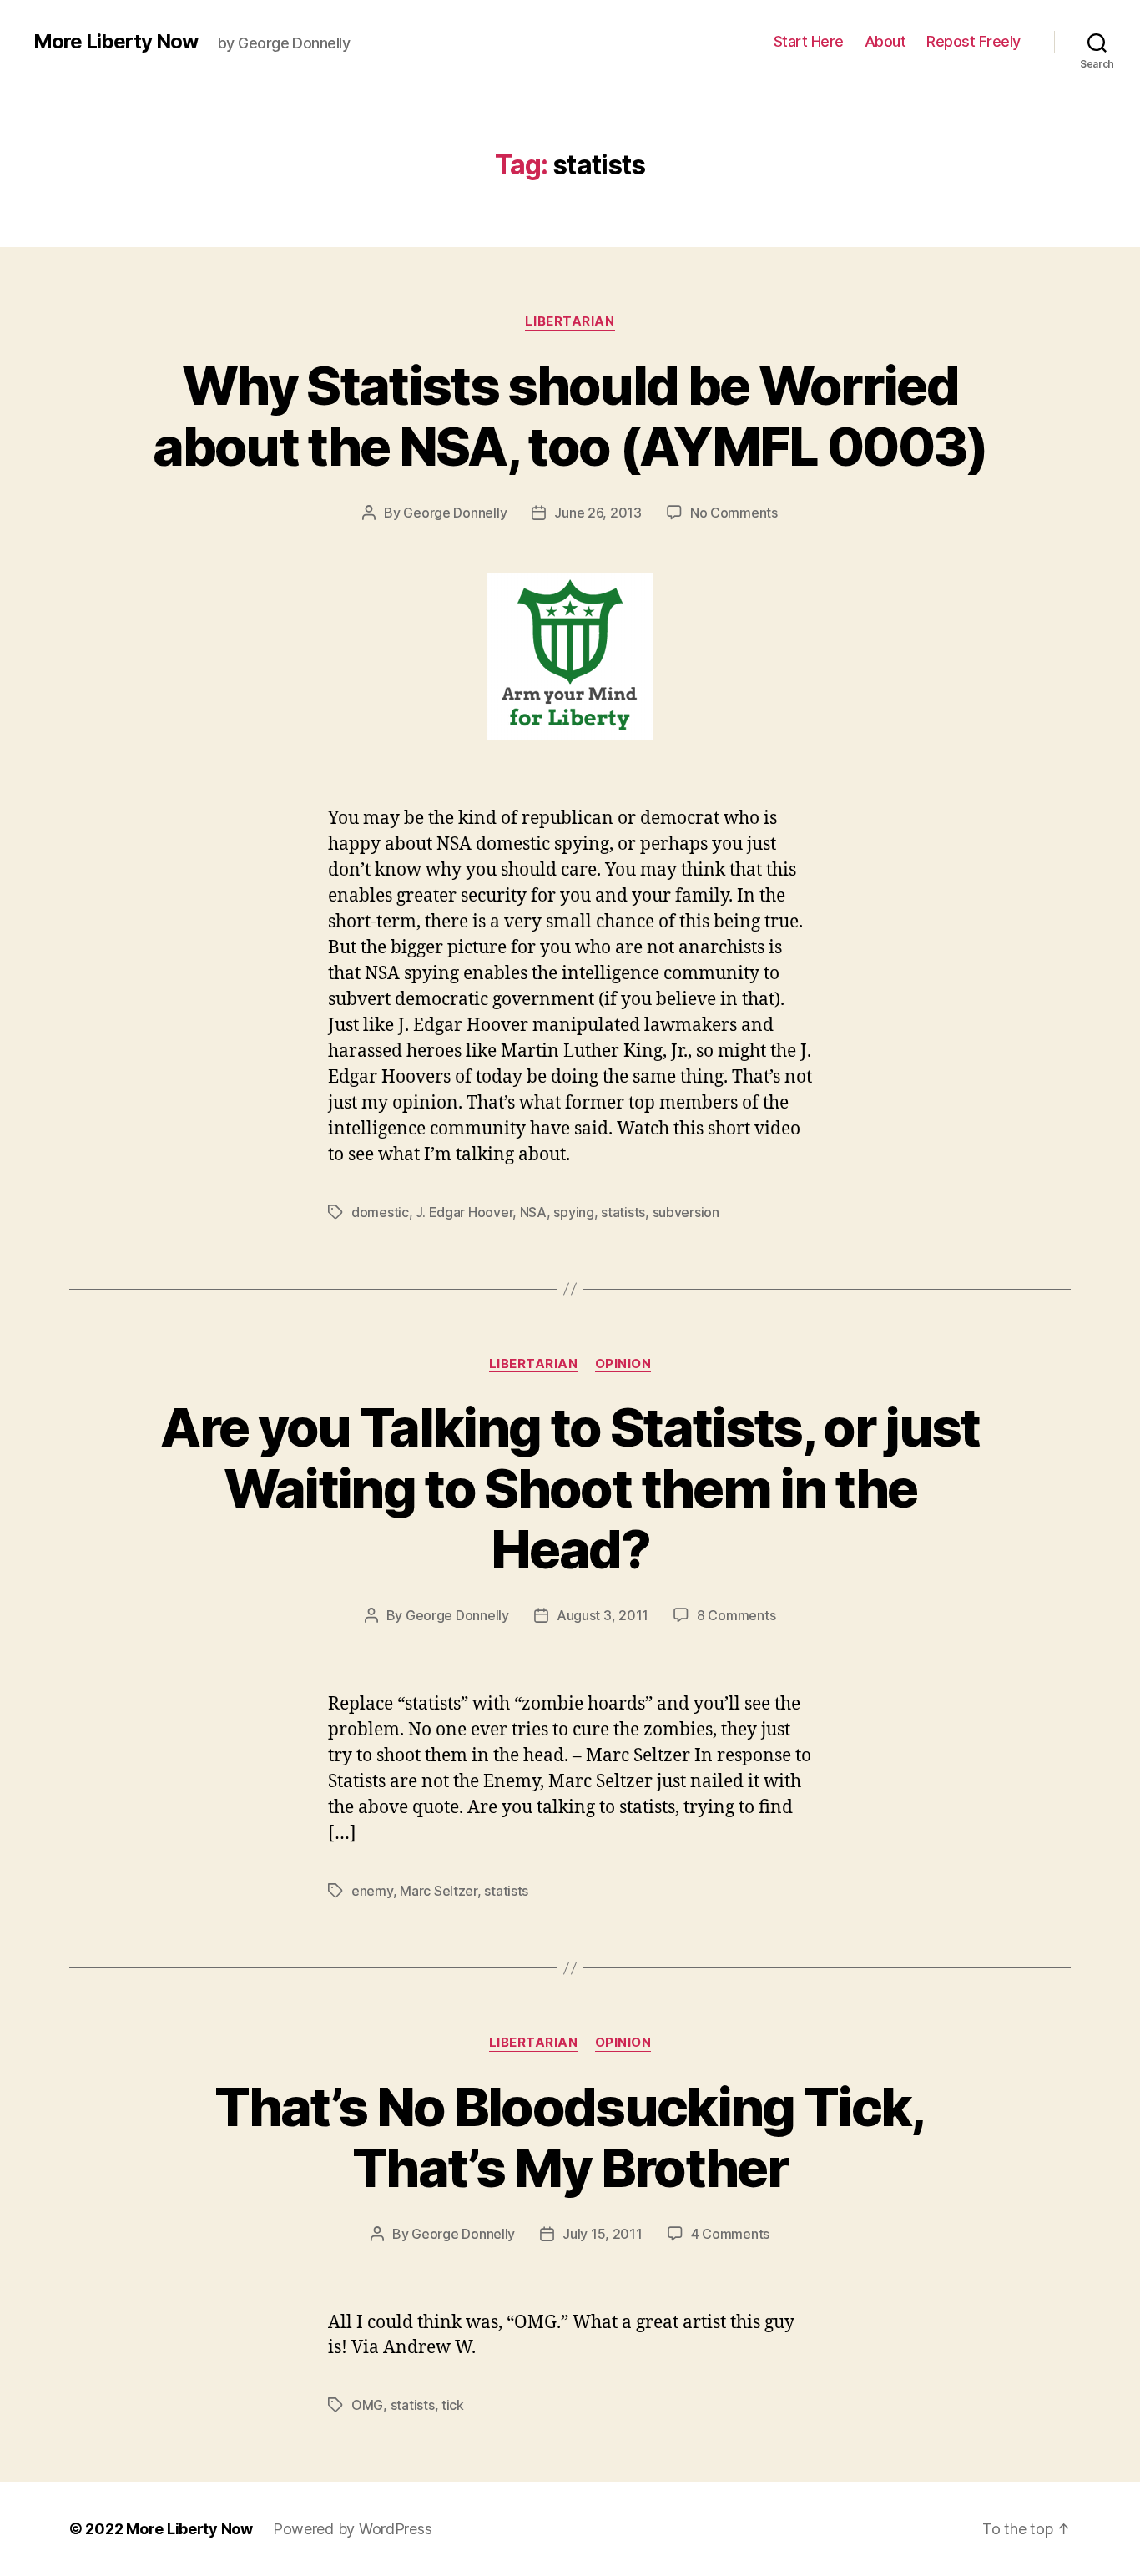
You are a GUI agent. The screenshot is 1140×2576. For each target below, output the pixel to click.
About (885, 41)
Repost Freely (974, 41)
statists (623, 1212)
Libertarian (570, 321)
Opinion (623, 1364)
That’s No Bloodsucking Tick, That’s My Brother (570, 2137)
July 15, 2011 (603, 2234)
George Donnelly (455, 513)
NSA (533, 1212)
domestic (380, 1212)
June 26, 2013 (598, 513)
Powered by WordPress (353, 2529)
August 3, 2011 (603, 1615)
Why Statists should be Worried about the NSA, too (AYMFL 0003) (570, 416)
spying (573, 1212)
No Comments (734, 513)
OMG (367, 2405)
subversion (686, 1212)
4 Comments (730, 2234)
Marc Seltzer (439, 1891)
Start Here (809, 41)
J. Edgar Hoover (464, 1212)
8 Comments (736, 1615)
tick (453, 2405)
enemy (372, 1891)
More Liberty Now (116, 42)
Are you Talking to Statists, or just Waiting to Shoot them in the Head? (570, 1488)
